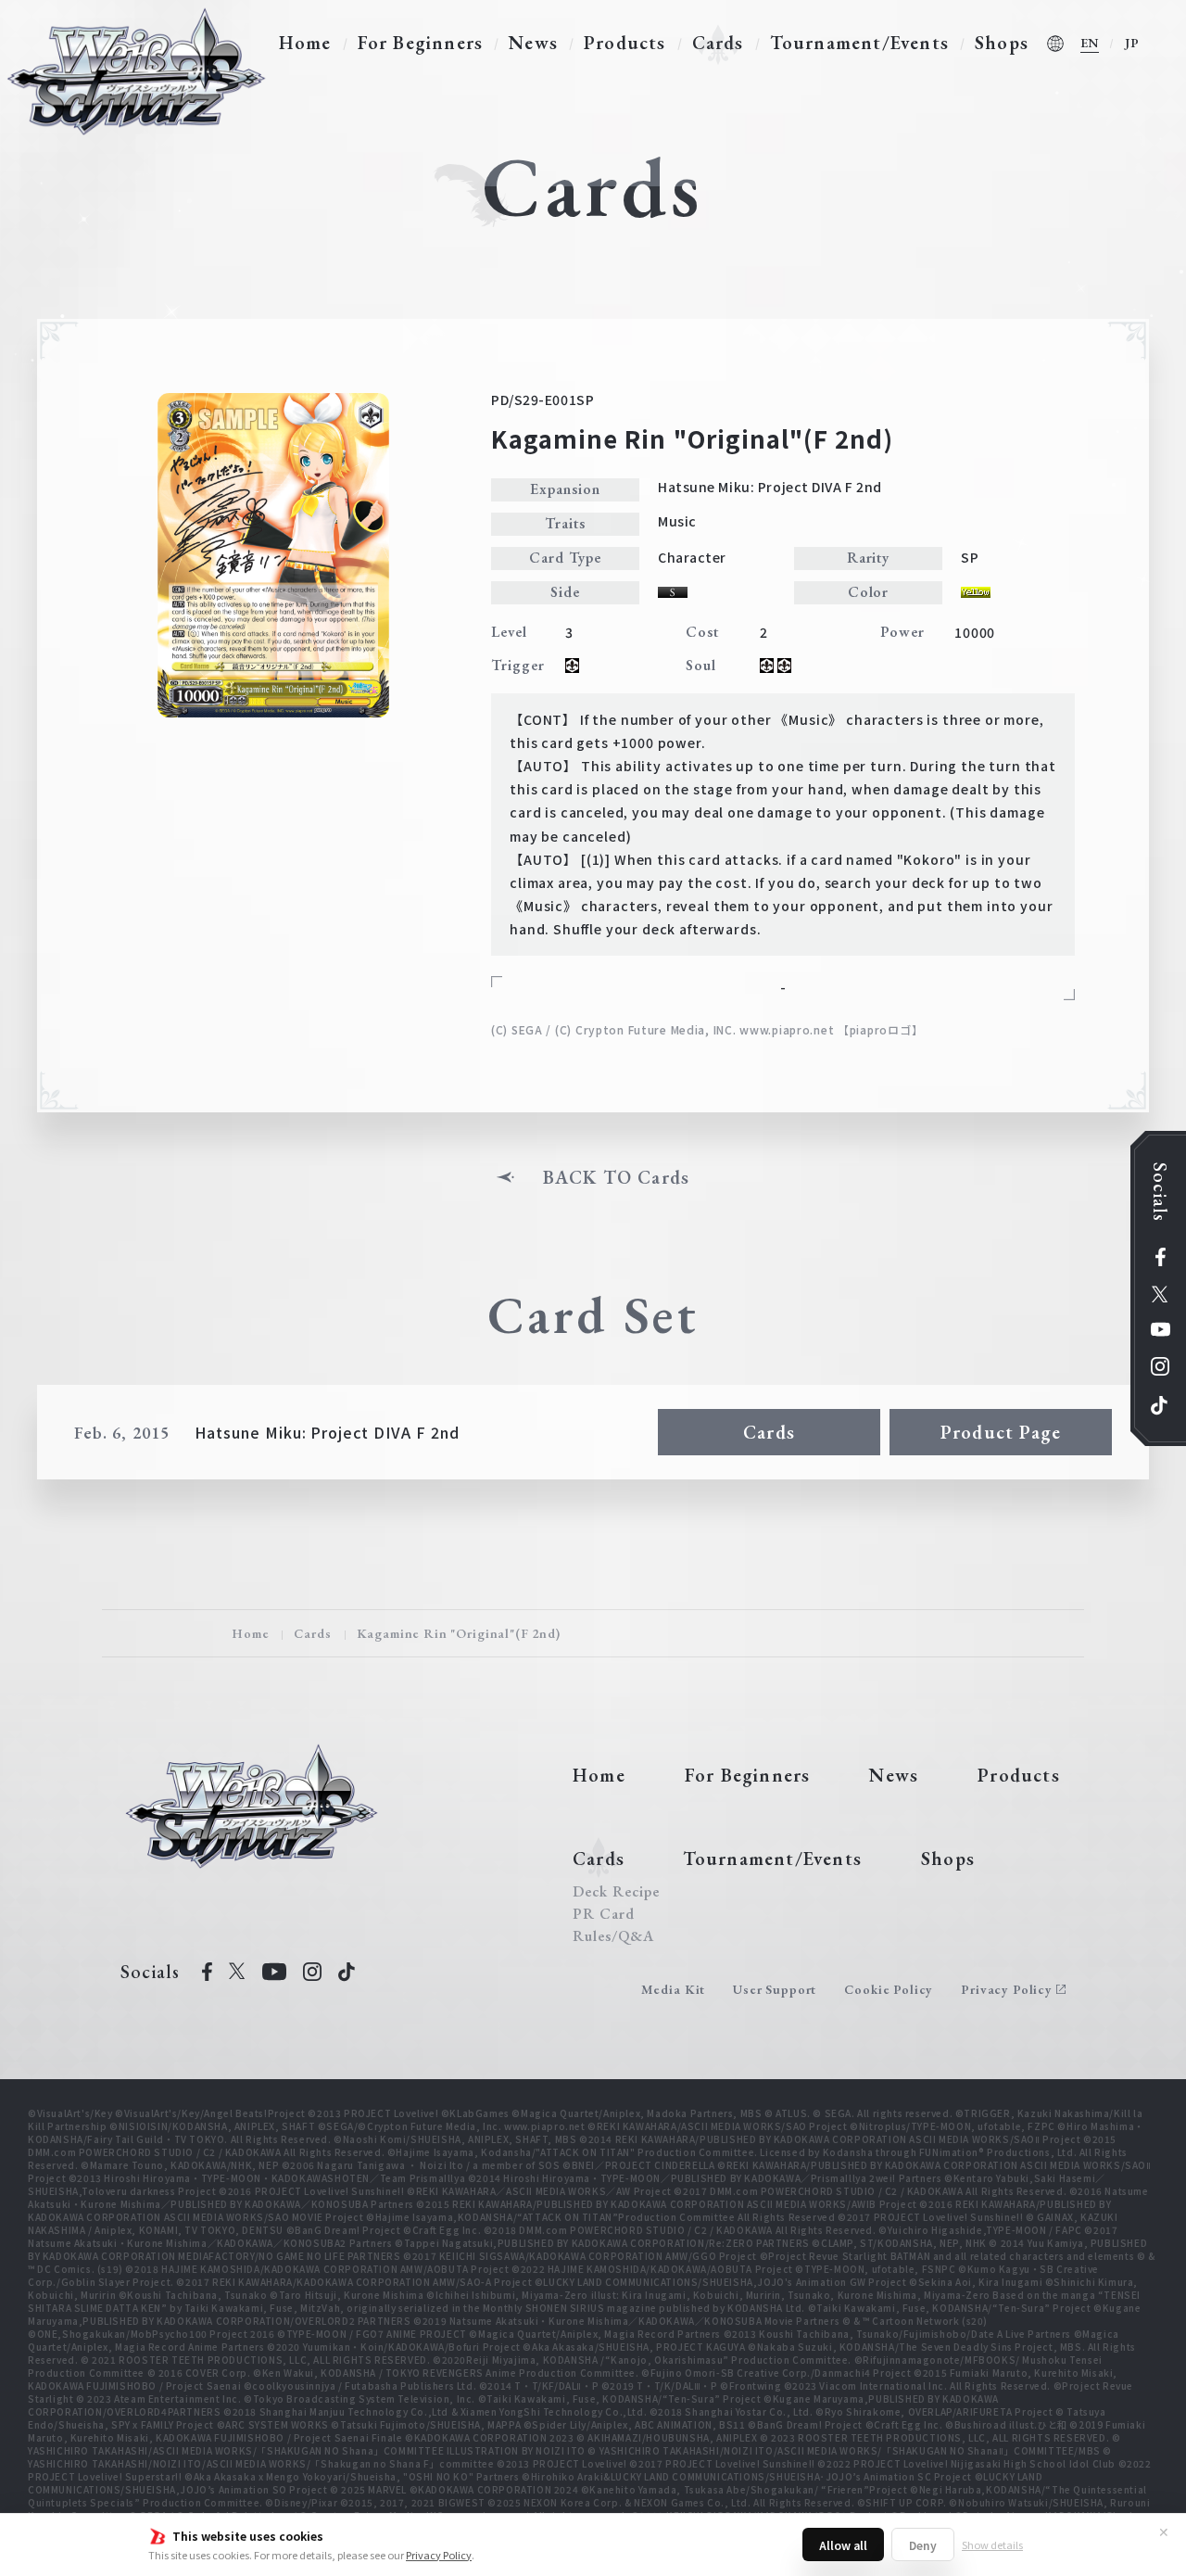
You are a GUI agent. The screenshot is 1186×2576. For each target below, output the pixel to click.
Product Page (1001, 1432)
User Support (775, 1989)
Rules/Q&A (613, 1936)
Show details (992, 2544)
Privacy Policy (439, 2555)
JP (1132, 43)
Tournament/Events (859, 43)
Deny (923, 2545)
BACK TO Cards (617, 1177)
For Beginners (421, 43)
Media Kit (674, 1989)
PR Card (604, 1914)
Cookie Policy (889, 1989)
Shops (1002, 43)
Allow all (843, 2545)
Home (305, 43)
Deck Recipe (616, 1892)
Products (625, 43)
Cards (718, 43)
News (533, 43)
